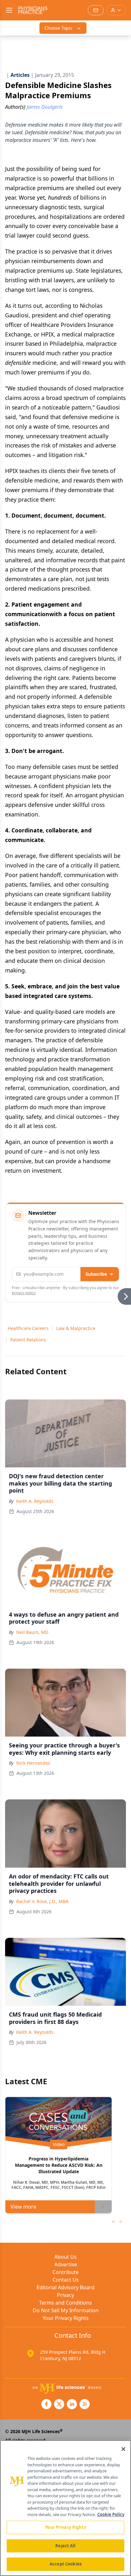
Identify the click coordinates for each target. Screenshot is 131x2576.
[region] (65, 2508)
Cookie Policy (111, 2514)
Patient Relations (28, 1340)
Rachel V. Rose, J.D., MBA (42, 1901)
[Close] (123, 2449)
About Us (65, 2257)
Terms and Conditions (65, 2303)
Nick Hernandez (33, 1763)
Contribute (65, 2272)
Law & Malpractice (76, 1328)
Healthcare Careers (28, 1328)
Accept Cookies (65, 2564)
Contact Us (66, 2280)
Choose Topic (59, 28)
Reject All (65, 2546)
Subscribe (96, 1274)
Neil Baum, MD (32, 1632)
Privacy (65, 2295)
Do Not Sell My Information (66, 2310)
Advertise (66, 2264)
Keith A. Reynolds (35, 1501)
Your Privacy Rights (66, 2318)
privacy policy (24, 1293)
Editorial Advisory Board (65, 2287)
